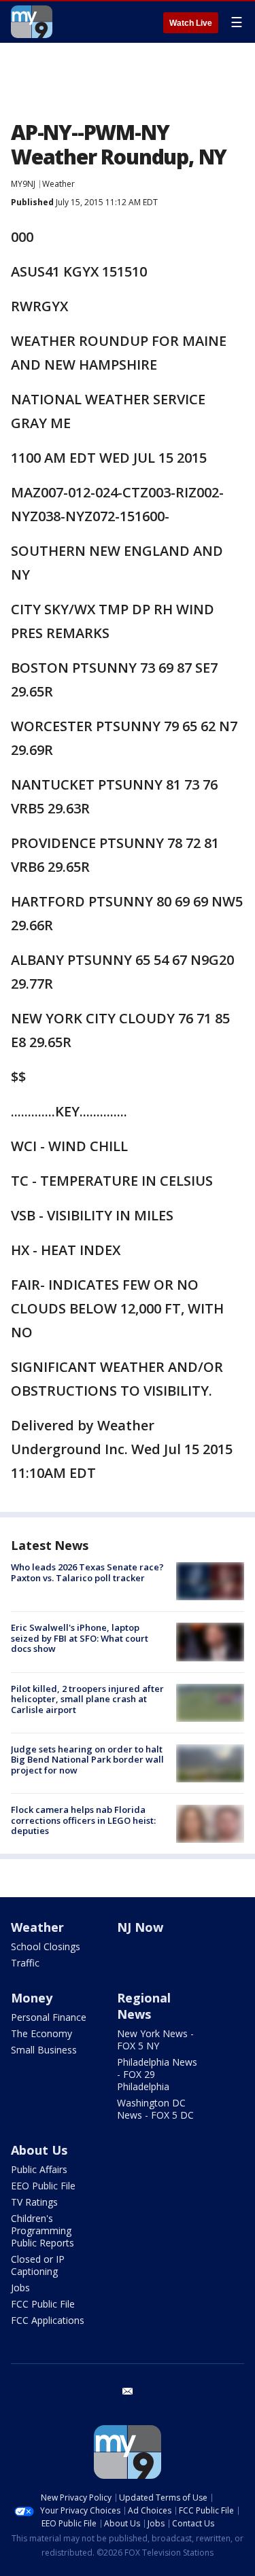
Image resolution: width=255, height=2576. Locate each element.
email (128, 2391)
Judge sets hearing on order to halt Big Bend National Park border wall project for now (87, 1760)
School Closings (46, 1946)
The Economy (41, 2033)
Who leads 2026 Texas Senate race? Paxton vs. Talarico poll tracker (87, 1572)
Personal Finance (49, 2017)
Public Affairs (39, 2169)
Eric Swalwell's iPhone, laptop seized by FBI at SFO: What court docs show (80, 1638)
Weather (58, 184)
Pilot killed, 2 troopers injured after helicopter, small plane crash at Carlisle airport (87, 1699)
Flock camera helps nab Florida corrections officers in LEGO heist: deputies (83, 1820)
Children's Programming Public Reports (42, 2230)
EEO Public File (43, 2186)
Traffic (25, 1963)
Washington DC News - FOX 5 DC (155, 2109)
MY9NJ (23, 184)
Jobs (20, 2288)
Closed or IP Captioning (38, 2265)
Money (32, 1998)
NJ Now (140, 1927)
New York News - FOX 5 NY (155, 2040)
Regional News (144, 2006)
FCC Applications (48, 2320)
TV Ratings (34, 2202)
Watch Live (191, 23)
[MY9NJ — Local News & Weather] (32, 22)
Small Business (44, 2050)
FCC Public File (43, 2304)
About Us (39, 2150)
